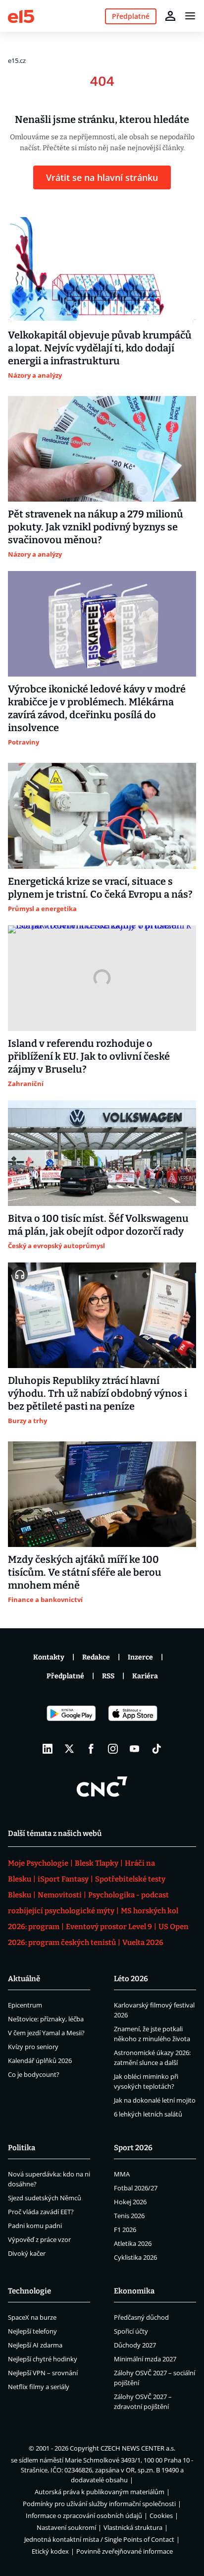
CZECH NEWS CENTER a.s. (138, 2448)
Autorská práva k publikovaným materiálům (100, 2492)
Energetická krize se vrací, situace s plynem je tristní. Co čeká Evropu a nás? (100, 888)
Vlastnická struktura (133, 2527)
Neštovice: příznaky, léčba (46, 2019)
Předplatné (65, 1676)
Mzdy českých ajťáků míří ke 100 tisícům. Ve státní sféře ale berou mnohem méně (85, 1572)
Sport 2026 (133, 2148)
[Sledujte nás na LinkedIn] (48, 1749)
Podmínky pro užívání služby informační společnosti (99, 2504)
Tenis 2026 (129, 2216)
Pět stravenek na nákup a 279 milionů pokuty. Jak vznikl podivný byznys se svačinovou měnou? (96, 527)
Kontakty (49, 1657)
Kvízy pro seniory (33, 2047)
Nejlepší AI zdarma (35, 2345)
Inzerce (140, 1657)
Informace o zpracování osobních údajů (84, 2516)
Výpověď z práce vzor (39, 2239)
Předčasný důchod (141, 2317)
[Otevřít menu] (190, 16)
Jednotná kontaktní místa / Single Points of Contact (99, 2539)
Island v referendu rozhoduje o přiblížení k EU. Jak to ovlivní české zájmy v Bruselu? (89, 1056)
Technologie (29, 2291)
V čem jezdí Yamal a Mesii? (46, 2033)
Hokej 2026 (130, 2202)
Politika (22, 2148)
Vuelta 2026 (143, 1943)
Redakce (96, 1657)
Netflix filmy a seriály (39, 2387)
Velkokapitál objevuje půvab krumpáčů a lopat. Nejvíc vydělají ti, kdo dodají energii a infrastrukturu (100, 348)
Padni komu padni (35, 2226)
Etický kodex (50, 2551)
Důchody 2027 (135, 2345)
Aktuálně (24, 1979)
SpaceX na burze (32, 2317)
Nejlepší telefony (32, 2331)
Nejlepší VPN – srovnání (43, 2373)
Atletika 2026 (133, 2243)
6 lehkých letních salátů (148, 2114)
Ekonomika (134, 2291)
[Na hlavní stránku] (21, 16)
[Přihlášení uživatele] (170, 16)
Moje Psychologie (38, 1863)
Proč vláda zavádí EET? (41, 2212)
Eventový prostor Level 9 (109, 1927)
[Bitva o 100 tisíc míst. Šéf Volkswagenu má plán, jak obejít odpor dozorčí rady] (102, 1153)
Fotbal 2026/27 (136, 2188)
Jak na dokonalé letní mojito (155, 2100)
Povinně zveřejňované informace (125, 2551)
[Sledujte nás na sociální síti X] (69, 1749)
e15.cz (17, 60)
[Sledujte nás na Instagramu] (113, 1749)
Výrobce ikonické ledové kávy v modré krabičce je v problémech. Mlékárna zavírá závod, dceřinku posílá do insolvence (97, 708)
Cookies (161, 2516)
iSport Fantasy (63, 1879)
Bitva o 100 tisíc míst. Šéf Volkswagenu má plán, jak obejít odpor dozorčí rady (98, 1225)
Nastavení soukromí (66, 2527)
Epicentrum (25, 2005)
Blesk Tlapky (97, 1863)
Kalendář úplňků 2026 (40, 2061)
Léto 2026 (131, 1979)
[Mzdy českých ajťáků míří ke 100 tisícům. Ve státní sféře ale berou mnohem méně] (102, 1494)
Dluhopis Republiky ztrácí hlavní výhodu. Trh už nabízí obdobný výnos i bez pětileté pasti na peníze (98, 1393)
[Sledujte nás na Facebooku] (91, 1749)
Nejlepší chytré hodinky (43, 2359)
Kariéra (145, 1676)
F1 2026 (125, 2230)
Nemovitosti (60, 1895)
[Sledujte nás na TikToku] (156, 1749)
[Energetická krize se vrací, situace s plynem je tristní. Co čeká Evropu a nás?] (102, 816)
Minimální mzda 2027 (145, 2359)
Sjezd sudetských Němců (45, 2198)
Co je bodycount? (34, 2074)
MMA (122, 2174)
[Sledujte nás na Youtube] (135, 1749)
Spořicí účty (131, 2331)
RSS (108, 1676)
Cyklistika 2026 (135, 2257)
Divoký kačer (27, 2253)
